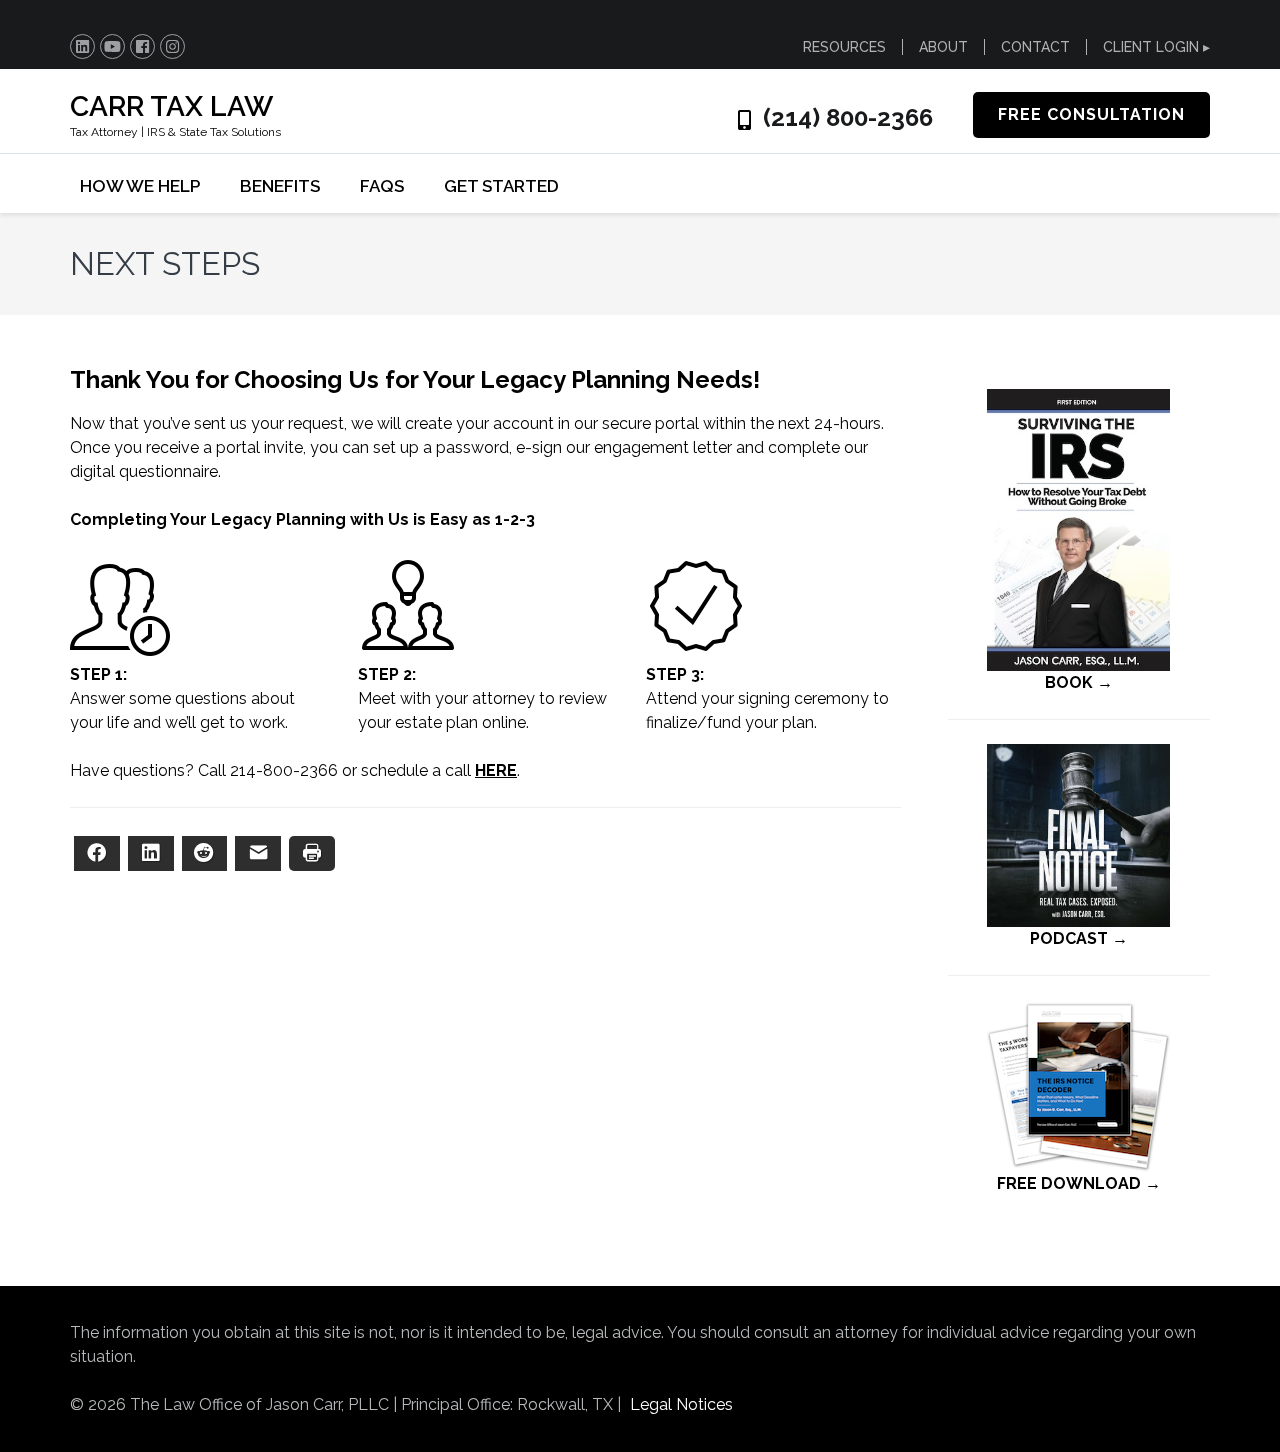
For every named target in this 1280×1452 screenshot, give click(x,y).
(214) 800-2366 (848, 118)
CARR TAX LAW (171, 106)
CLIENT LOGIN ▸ (1156, 47)
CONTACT (1035, 47)
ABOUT (943, 47)
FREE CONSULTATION (1091, 114)
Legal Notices (681, 1404)
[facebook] (142, 46)
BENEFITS (280, 186)
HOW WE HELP (140, 186)
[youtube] (112, 46)
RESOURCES (844, 47)
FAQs (382, 186)
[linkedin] (82, 46)
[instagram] (172, 46)
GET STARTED (501, 186)
